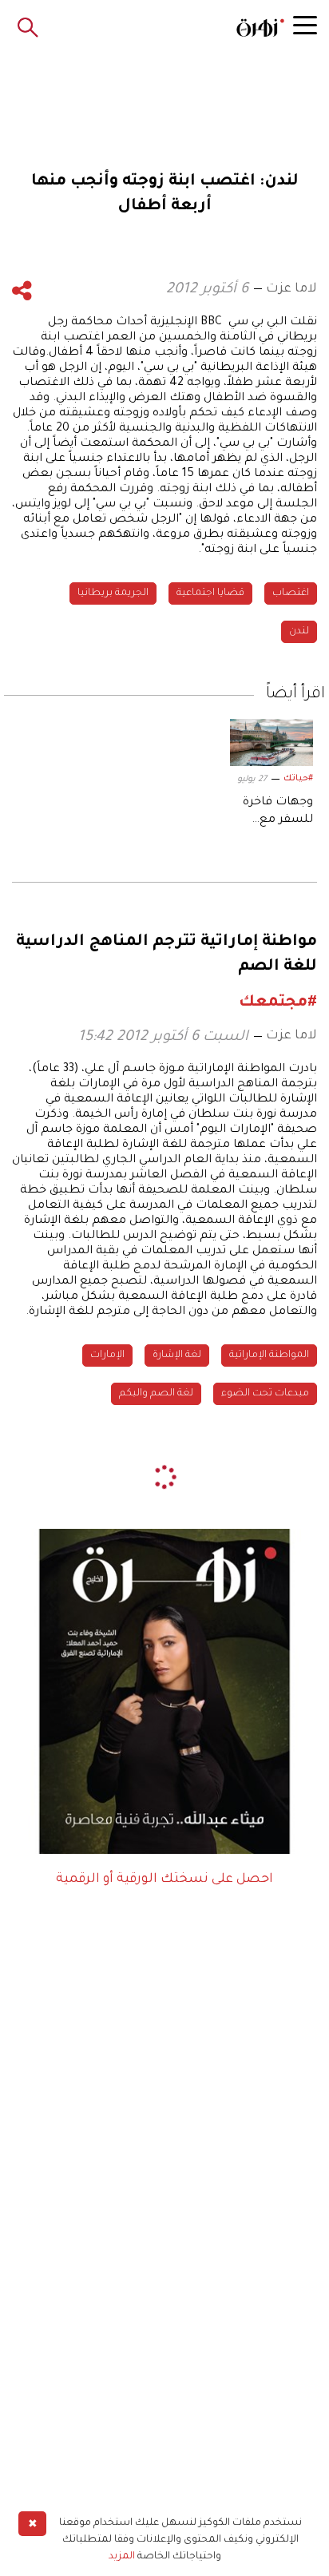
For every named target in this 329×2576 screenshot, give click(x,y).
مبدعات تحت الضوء (265, 1394)
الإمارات (107, 1355)
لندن (299, 632)
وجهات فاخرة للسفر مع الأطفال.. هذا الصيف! (278, 813)
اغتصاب (291, 593)
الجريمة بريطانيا (113, 593)
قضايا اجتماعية (210, 593)
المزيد (122, 2557)
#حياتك (298, 779)
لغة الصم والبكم (156, 1394)
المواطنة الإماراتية (269, 1355)
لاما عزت (291, 289)
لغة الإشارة (177, 1355)
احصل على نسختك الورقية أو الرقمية (164, 1879)
